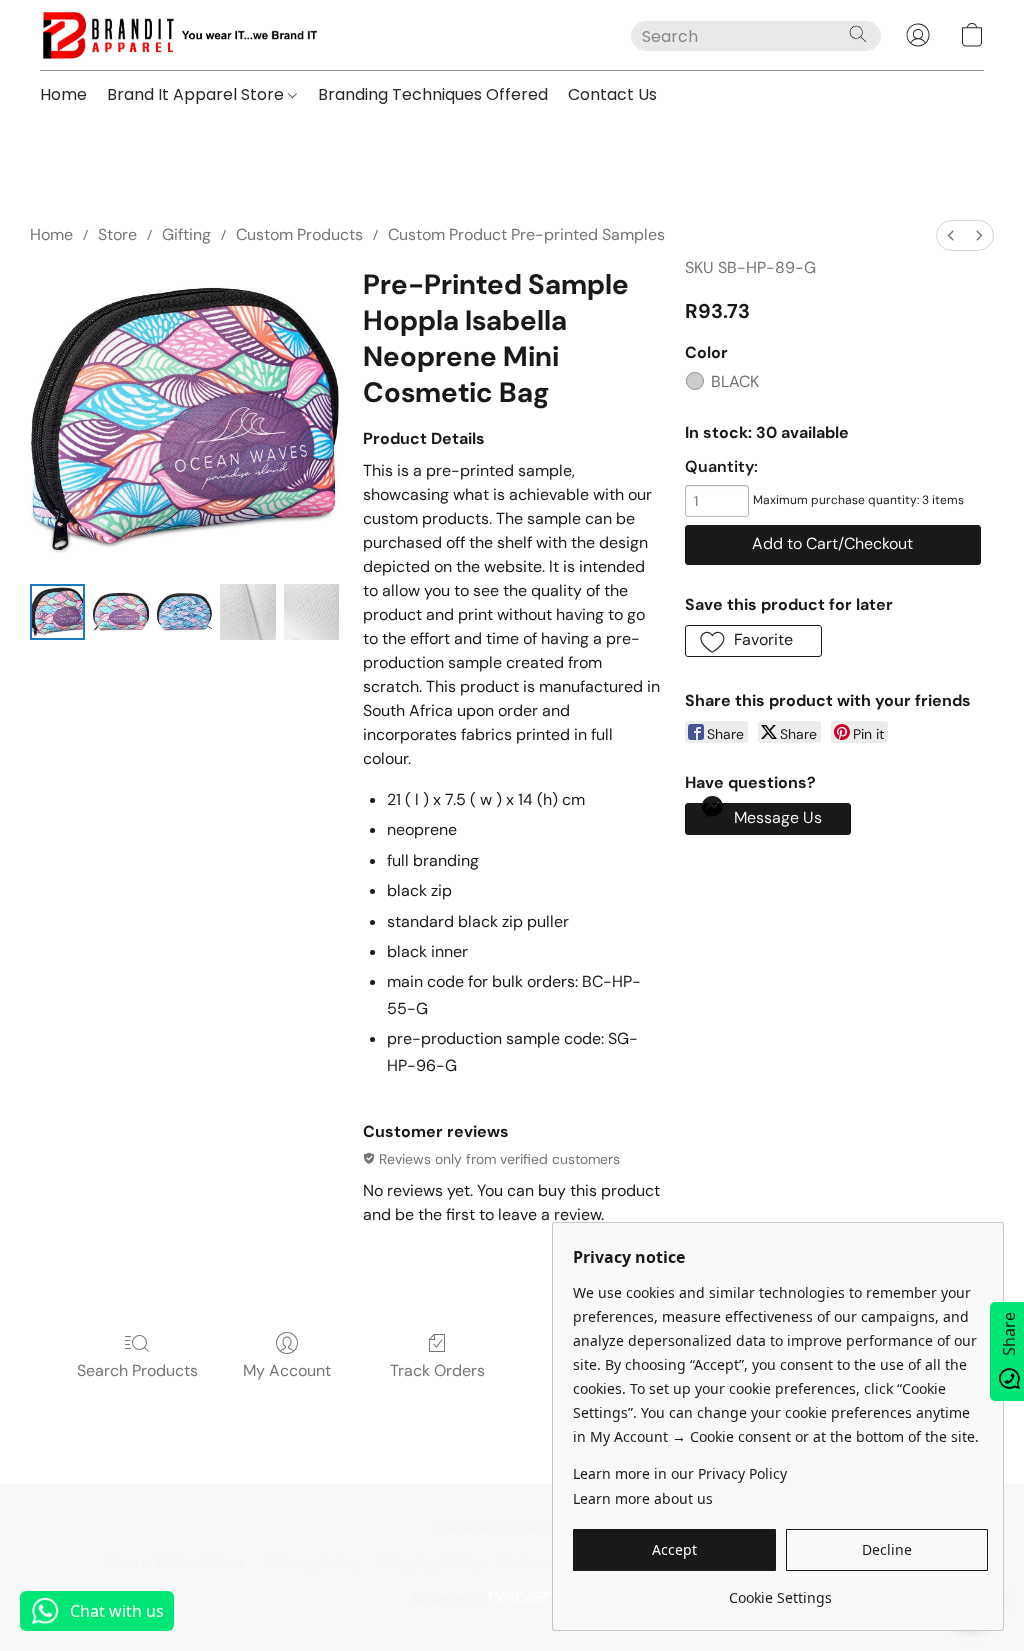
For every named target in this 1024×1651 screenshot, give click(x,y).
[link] (780, 1590)
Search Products (137, 1370)
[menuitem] (951, 235)
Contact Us (612, 94)
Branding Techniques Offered (433, 94)
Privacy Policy (313, 1563)
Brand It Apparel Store (197, 94)
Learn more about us (643, 1498)
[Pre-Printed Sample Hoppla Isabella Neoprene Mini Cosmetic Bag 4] (311, 611)
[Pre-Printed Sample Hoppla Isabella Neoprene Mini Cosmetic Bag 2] (184, 611)
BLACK (735, 381)
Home (63, 94)
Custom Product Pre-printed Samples (526, 234)
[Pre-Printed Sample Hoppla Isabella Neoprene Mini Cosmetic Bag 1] (120, 611)
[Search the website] (858, 34)
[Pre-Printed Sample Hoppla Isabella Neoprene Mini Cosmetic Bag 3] (247, 611)
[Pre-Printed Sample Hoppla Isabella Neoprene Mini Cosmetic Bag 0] (57, 611)
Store (117, 234)
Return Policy (548, 1563)
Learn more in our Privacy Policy (680, 1473)
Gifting (186, 234)
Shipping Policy (431, 1563)
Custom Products (299, 234)
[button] (178, 35)
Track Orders (437, 1370)
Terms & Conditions (176, 1563)
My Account (287, 1370)
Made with (446, 1597)
